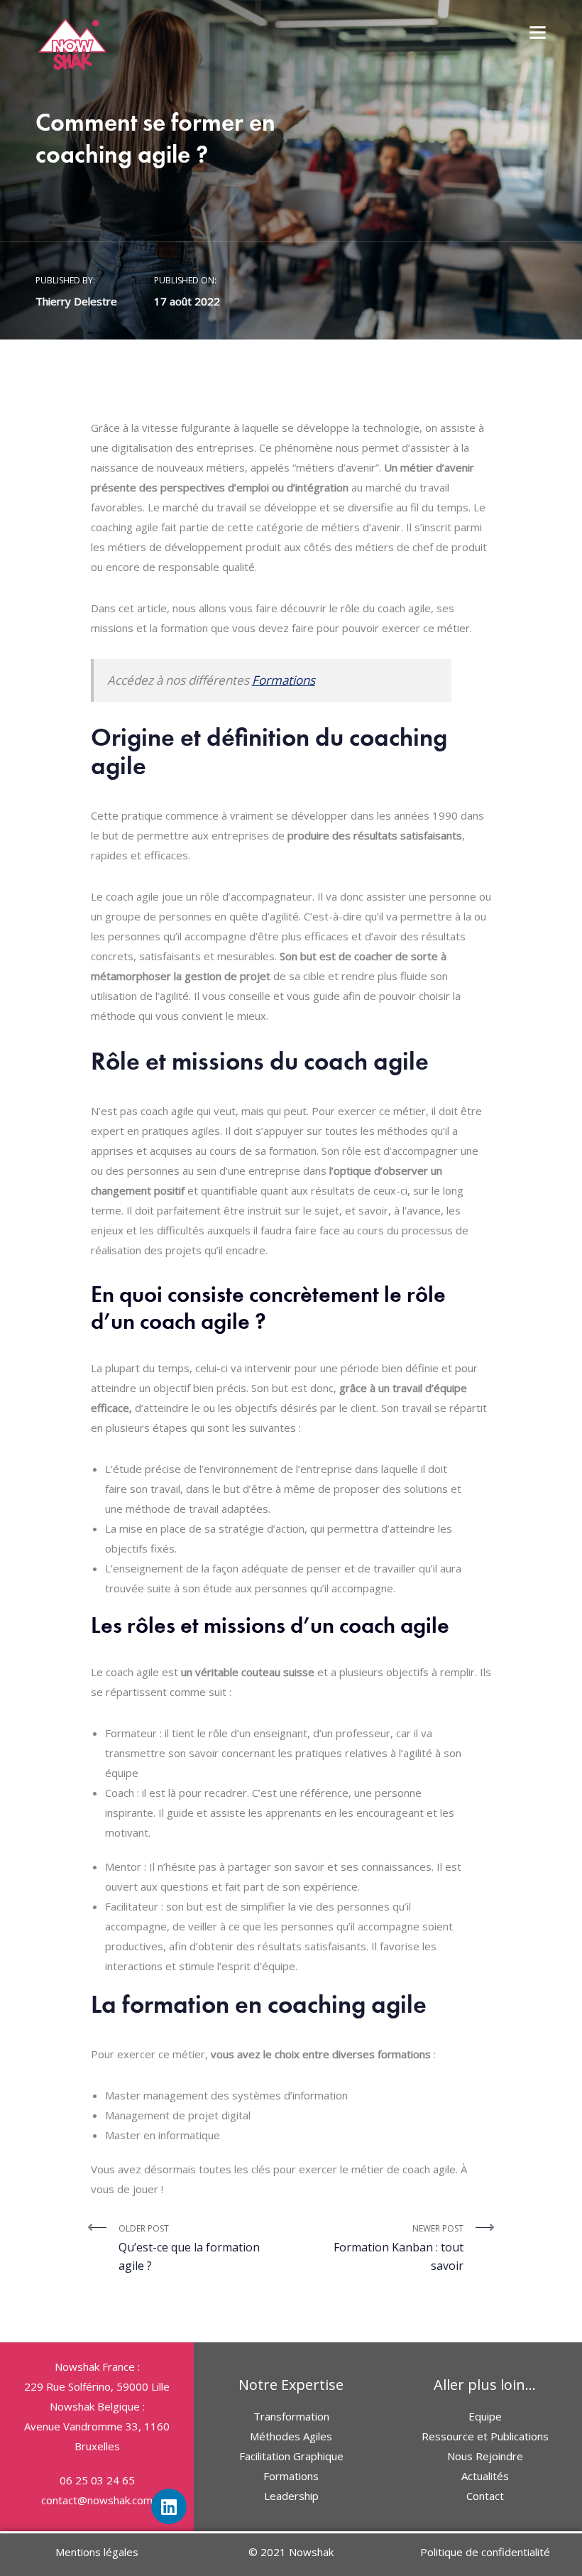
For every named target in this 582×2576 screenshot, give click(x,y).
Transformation (291, 2416)
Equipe (485, 2416)
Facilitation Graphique (291, 2456)
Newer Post (399, 2248)
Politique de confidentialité (485, 2552)
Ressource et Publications (485, 2436)
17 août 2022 (187, 301)
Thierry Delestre (76, 301)
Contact (485, 2496)
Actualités (485, 2476)
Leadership (291, 2496)
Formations (284, 680)
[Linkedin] (169, 2506)
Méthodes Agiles (291, 2436)
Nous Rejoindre (485, 2456)
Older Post (189, 2248)
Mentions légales (97, 2552)
